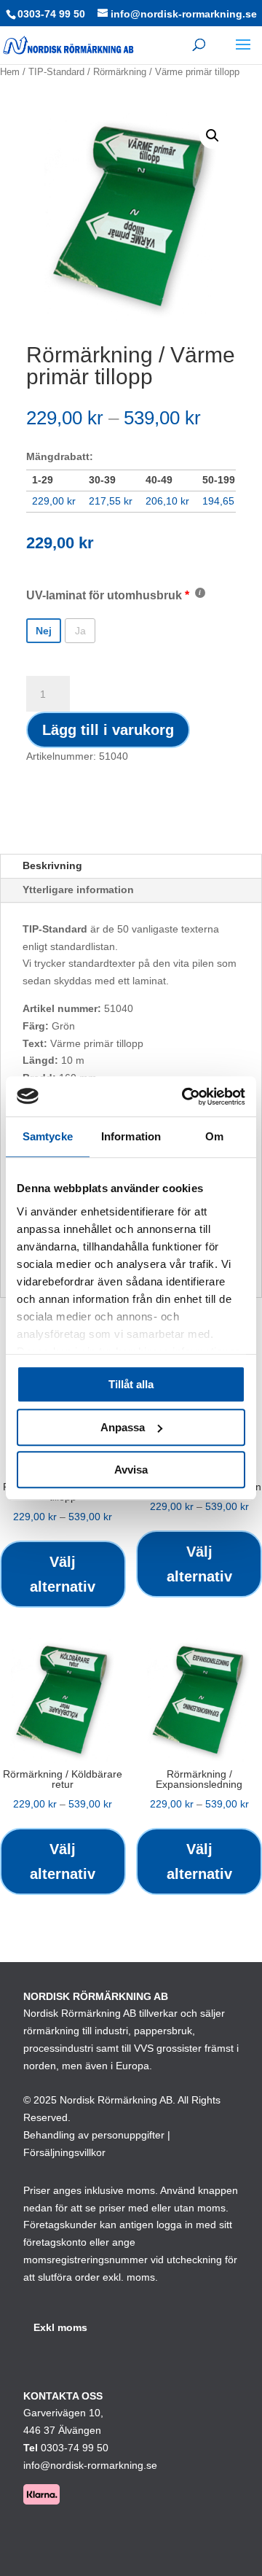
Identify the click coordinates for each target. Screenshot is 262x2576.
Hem (10, 72)
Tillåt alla (131, 1384)
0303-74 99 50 (51, 14)
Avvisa (131, 1470)
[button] (213, 136)
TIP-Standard (56, 72)
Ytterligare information (78, 890)
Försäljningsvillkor (64, 2152)
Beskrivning (52, 865)
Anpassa (123, 1427)
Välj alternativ (63, 1574)
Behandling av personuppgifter (94, 2135)
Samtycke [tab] (48, 1136)
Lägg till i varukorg (108, 730)
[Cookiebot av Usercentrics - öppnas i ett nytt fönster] (185, 1097)
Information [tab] (131, 1136)
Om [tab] (214, 1136)
